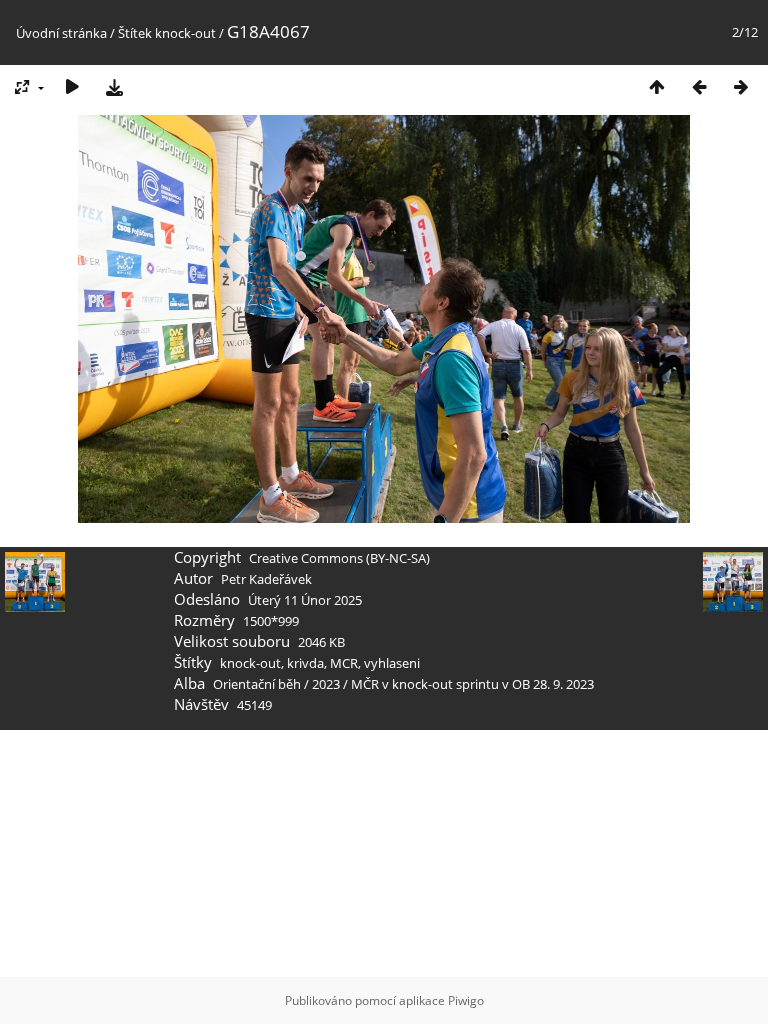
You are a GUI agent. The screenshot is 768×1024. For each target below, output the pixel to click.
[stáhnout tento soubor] (114, 86)
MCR (344, 663)
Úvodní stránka (61, 33)
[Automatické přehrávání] (72, 86)
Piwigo (466, 1000)
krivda (305, 663)
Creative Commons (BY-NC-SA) (339, 558)
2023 (326, 684)
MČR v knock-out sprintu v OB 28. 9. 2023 (472, 684)
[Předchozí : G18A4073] (699, 86)
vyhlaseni (392, 663)
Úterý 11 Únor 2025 (305, 600)
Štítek (135, 33)
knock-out (185, 33)
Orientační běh (257, 684)
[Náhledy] (657, 86)
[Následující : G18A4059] (741, 86)
